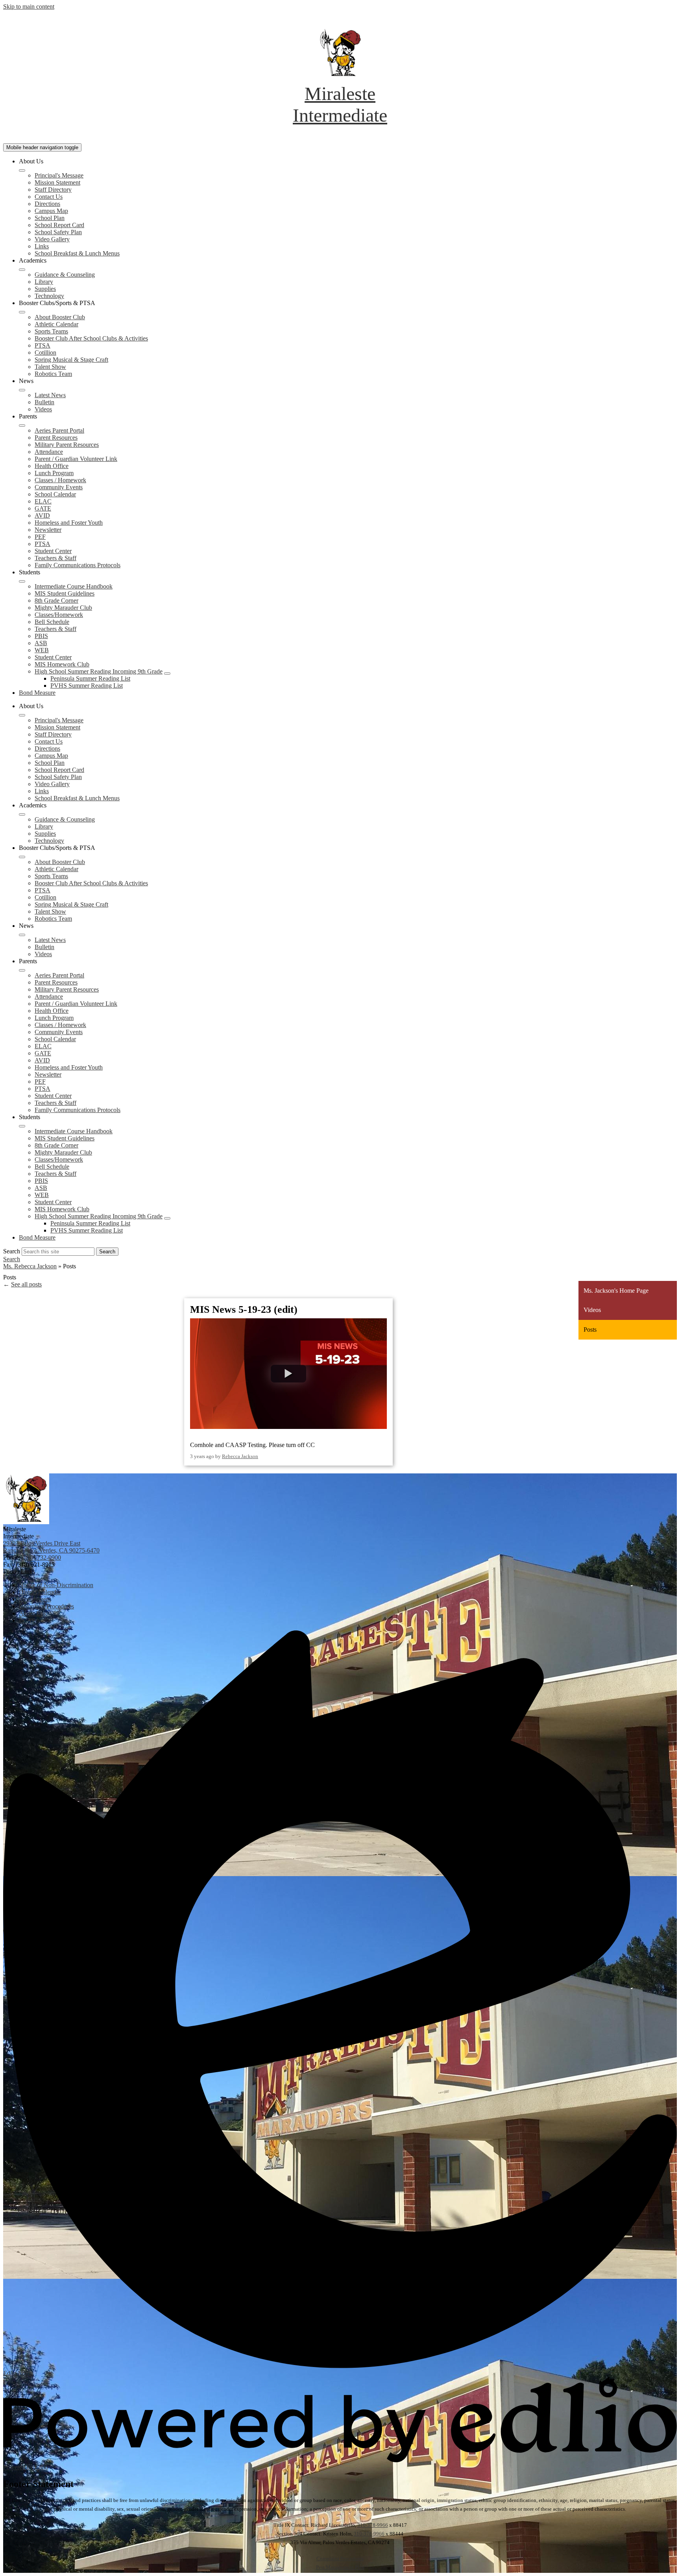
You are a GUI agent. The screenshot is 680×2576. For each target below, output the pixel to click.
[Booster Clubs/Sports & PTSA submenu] (22, 312)
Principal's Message (59, 175)
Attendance (49, 452)
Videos (43, 409)
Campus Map (51, 211)
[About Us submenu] (22, 170)
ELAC (43, 501)
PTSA (42, 345)
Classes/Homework (59, 615)
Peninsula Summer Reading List (90, 678)
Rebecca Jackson (240, 1456)
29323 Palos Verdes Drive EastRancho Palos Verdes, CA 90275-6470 (51, 1547)
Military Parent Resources (67, 445)
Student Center (53, 551)
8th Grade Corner (56, 601)
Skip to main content (29, 6)
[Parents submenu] (22, 426)
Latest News (50, 395)
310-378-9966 (373, 2525)
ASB (41, 643)
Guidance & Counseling (65, 275)
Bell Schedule (52, 622)
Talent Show (50, 367)
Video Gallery (52, 239)
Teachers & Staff (55, 558)
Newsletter (48, 530)
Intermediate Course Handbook (74, 586)
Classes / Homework (60, 480)
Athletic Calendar (56, 324)
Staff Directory (53, 190)
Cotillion (45, 353)
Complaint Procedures (340, 2558)
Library (44, 282)
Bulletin (44, 402)
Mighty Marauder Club (63, 608)
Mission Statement (57, 182)
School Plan (50, 218)
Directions (47, 204)
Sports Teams (51, 331)
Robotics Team (53, 374)
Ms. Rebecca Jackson (30, 1266)
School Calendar (55, 494)
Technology (49, 296)
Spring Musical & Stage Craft (71, 360)
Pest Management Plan (340, 2567)
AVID (42, 515)
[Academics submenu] (22, 270)
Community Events (59, 487)
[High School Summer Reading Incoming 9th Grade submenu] (167, 674)
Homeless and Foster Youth (69, 523)
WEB (42, 650)
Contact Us (49, 197)
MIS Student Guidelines (65, 593)
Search (12, 1251)
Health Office (52, 466)
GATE (43, 508)
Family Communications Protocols (78, 565)
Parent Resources (56, 438)
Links (42, 246)
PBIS (41, 636)
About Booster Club (60, 317)
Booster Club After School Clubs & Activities (91, 338)
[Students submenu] (22, 581)
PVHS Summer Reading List (87, 686)
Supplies (45, 289)
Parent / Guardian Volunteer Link (76, 459)
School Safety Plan (58, 232)
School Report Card (59, 225)
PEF (40, 537)
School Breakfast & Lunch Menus (77, 253)
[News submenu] (22, 390)
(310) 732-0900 (42, 1557)
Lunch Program (54, 473)
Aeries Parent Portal (59, 430)
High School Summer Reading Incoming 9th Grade (99, 671)
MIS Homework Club (62, 664)
